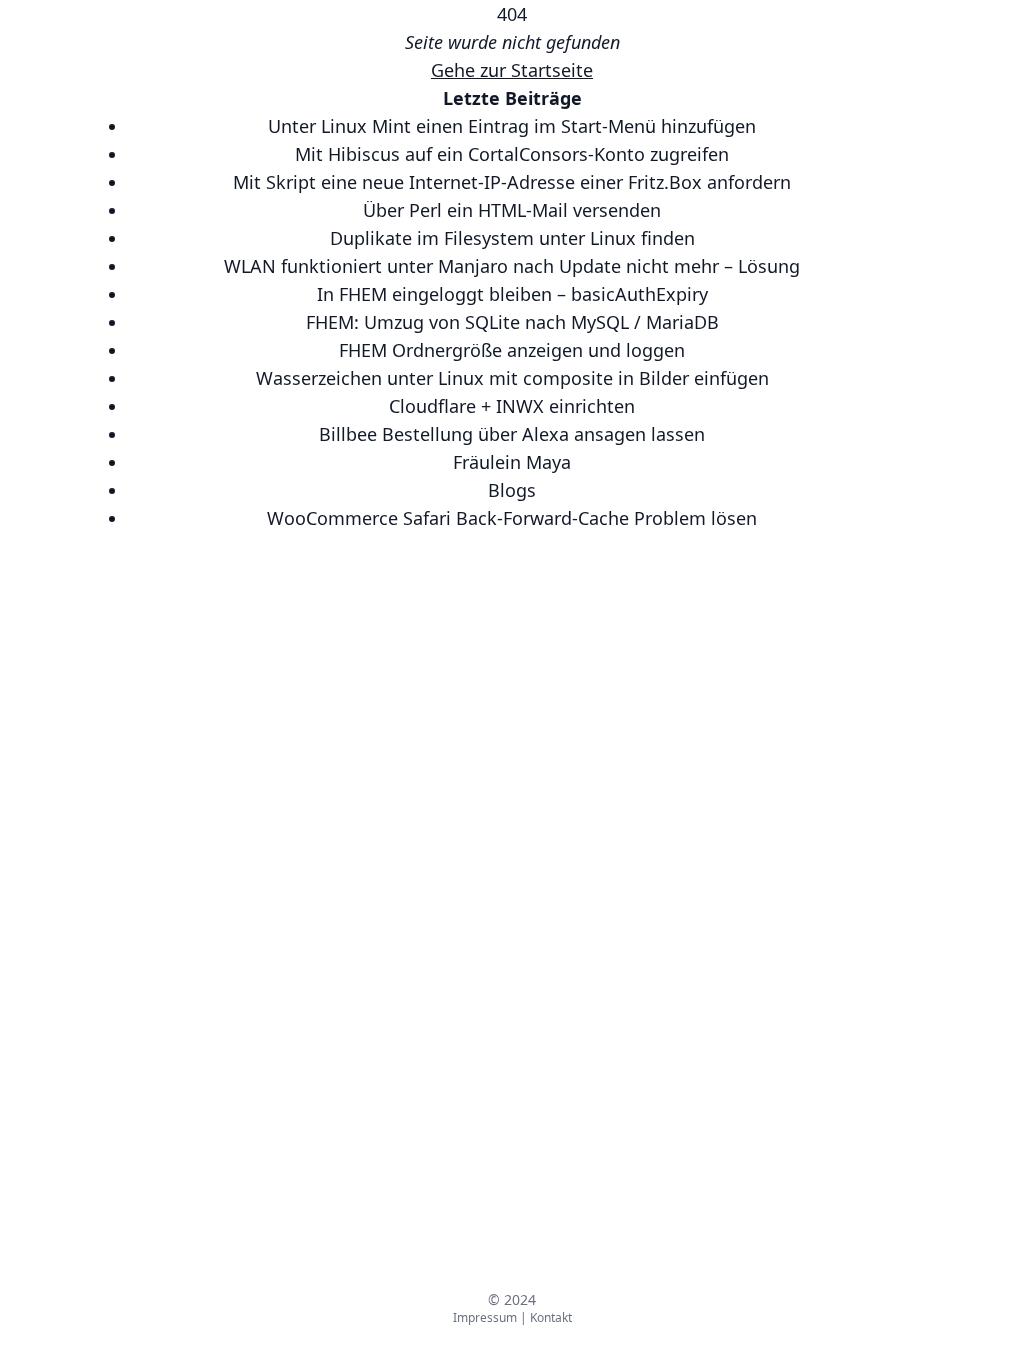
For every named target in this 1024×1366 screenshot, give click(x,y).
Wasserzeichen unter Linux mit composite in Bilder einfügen (512, 378)
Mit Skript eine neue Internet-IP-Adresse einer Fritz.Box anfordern (512, 182)
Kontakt (551, 1317)
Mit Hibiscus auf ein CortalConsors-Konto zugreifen (512, 154)
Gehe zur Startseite (512, 70)
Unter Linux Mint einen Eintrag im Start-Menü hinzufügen (512, 126)
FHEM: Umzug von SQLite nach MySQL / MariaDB (512, 322)
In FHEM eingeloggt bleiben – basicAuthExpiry (512, 294)
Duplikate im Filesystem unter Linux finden (512, 238)
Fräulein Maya (512, 462)
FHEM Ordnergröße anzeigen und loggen (512, 350)
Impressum (485, 1317)
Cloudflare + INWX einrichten (512, 406)
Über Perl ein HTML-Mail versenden (512, 210)
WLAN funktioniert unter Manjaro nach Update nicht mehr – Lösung (512, 266)
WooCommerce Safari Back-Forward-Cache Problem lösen (512, 518)
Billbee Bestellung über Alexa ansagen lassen (512, 434)
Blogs (512, 490)
